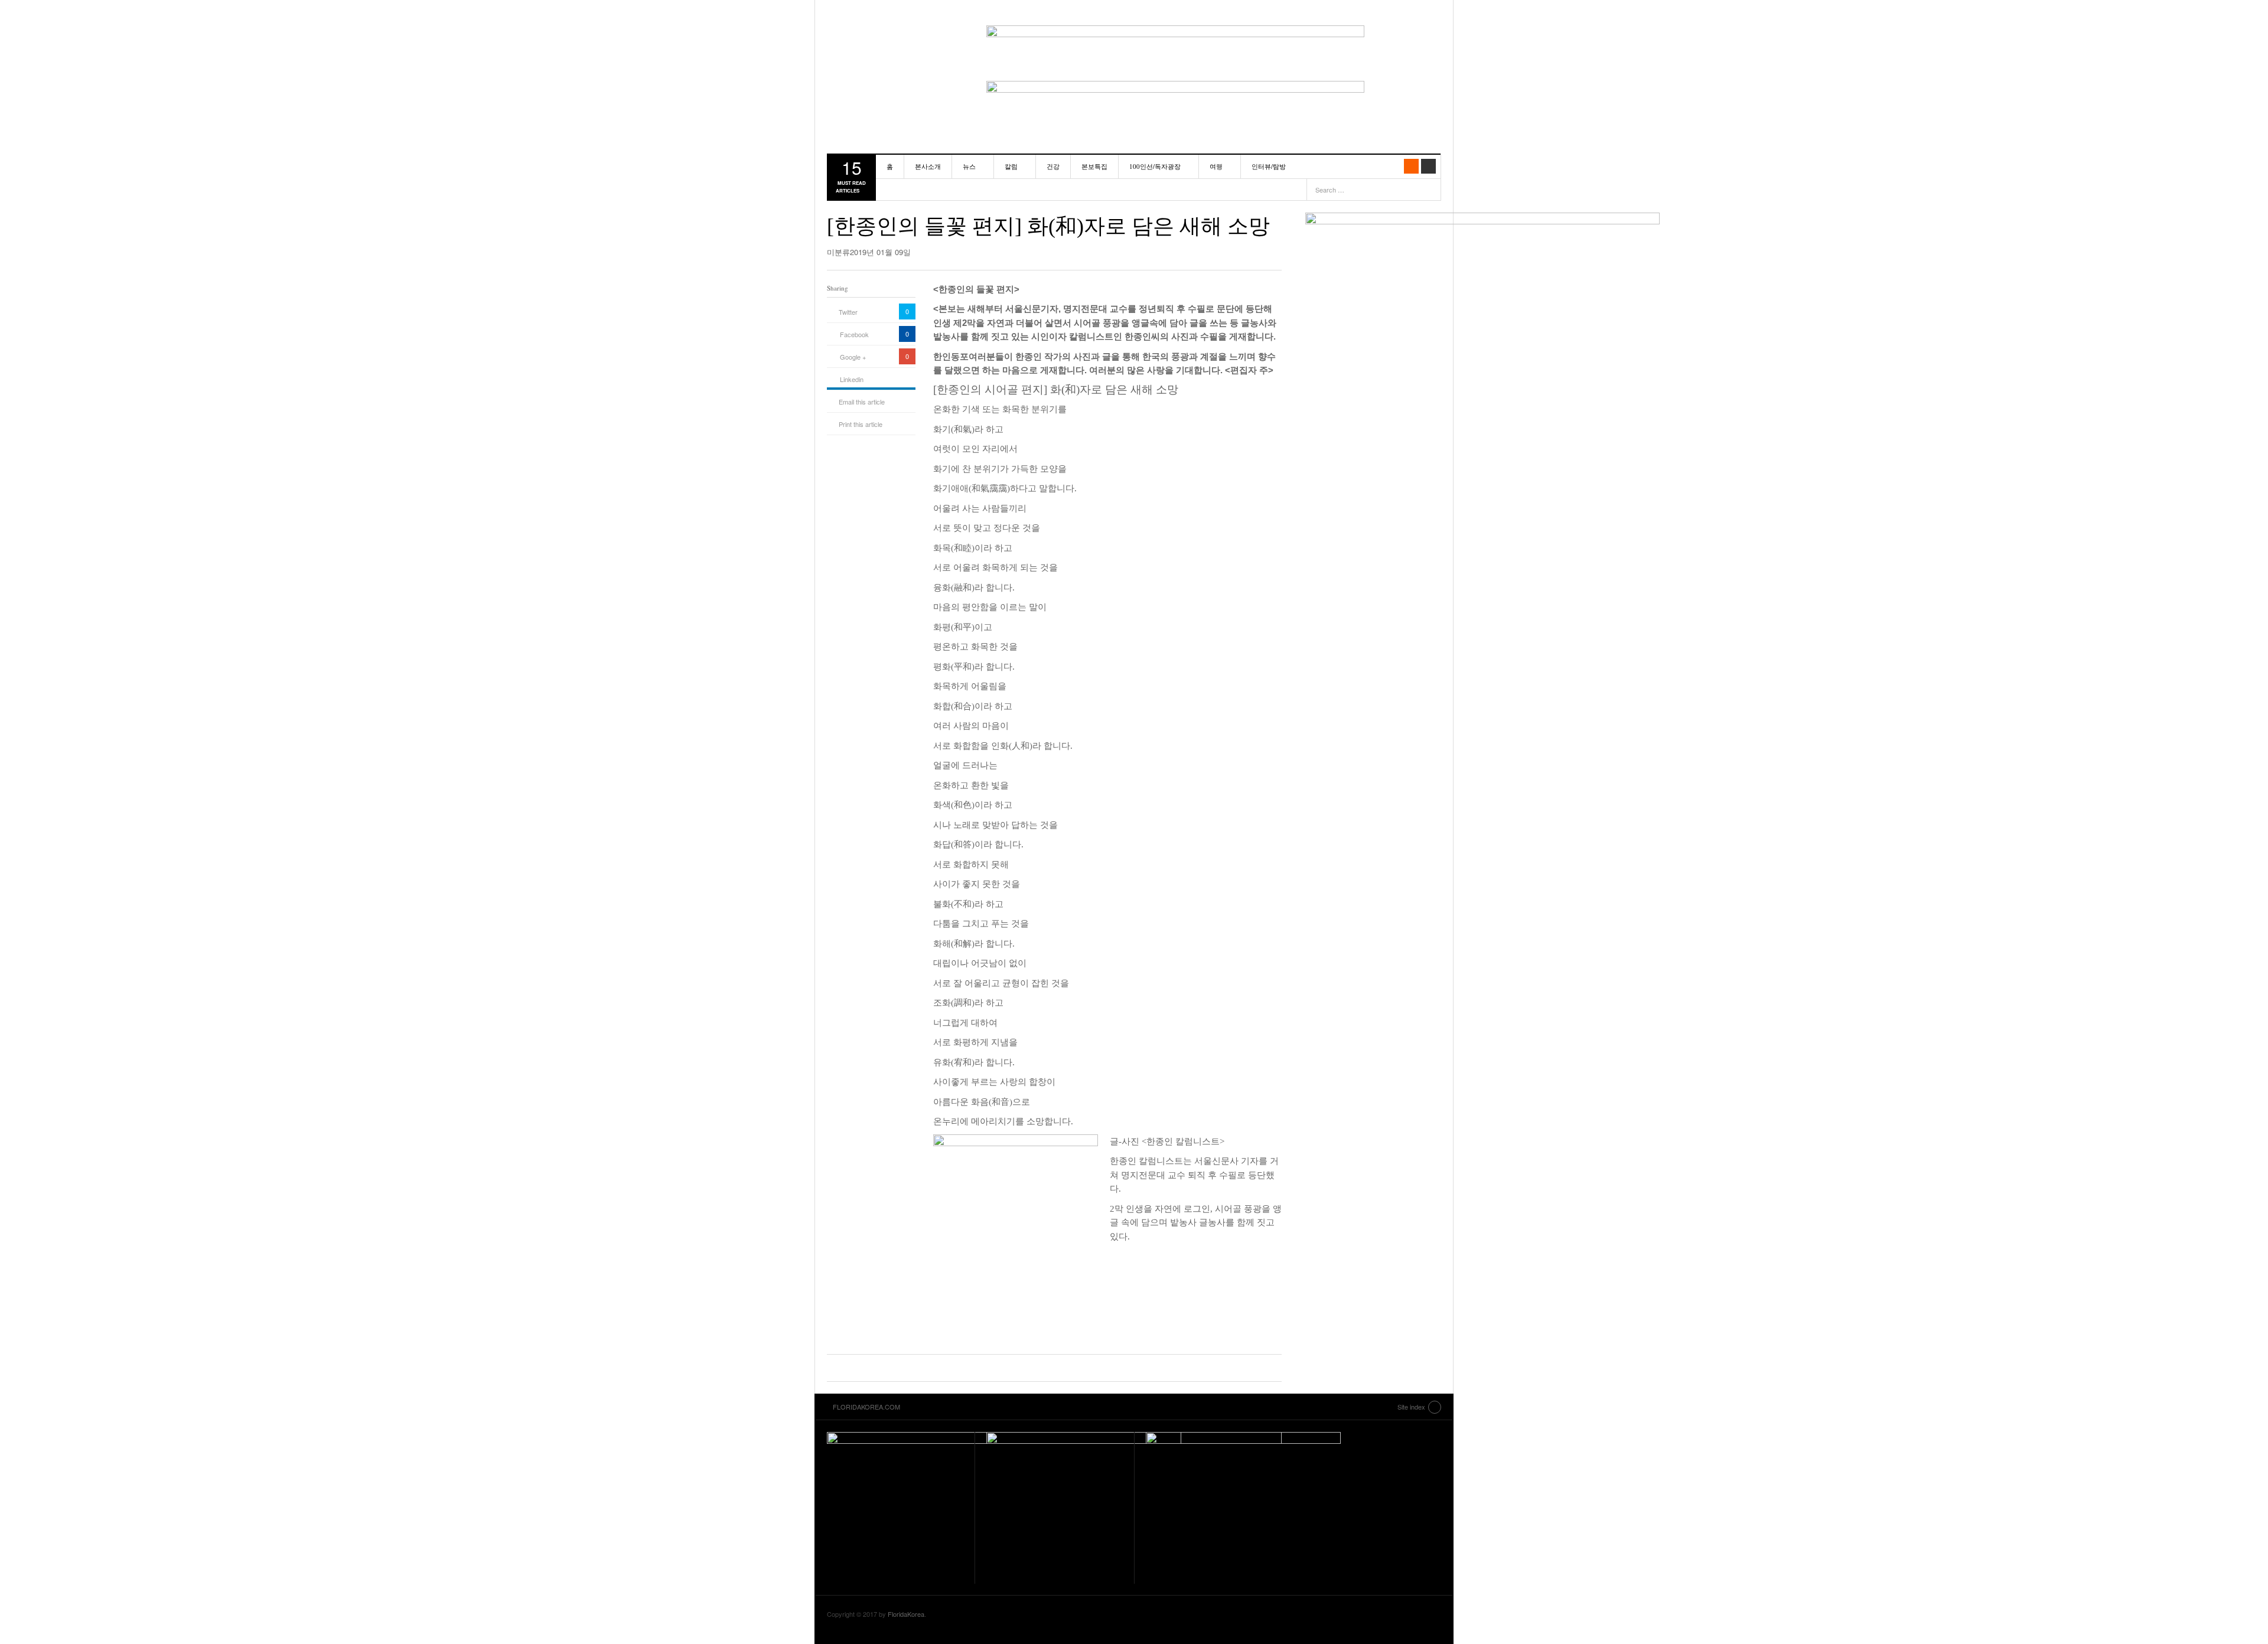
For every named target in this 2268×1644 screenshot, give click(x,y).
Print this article (861, 424)
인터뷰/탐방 (1269, 166)
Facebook (854, 334)
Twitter (848, 312)
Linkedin (852, 379)
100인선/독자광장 (1155, 166)
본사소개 (928, 166)
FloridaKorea (906, 1614)
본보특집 (1094, 166)
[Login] (1428, 166)
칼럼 (1011, 166)
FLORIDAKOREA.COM (895, 38)
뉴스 (969, 166)
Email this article (862, 402)
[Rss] (1411, 166)
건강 (1053, 166)
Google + (853, 357)
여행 (1216, 166)
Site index (1411, 1407)
